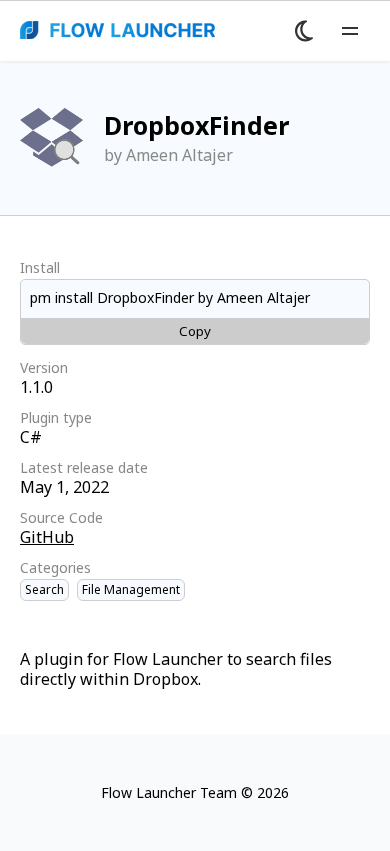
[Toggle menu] (350, 31)
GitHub (47, 537)
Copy (195, 331)
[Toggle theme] (304, 31)
